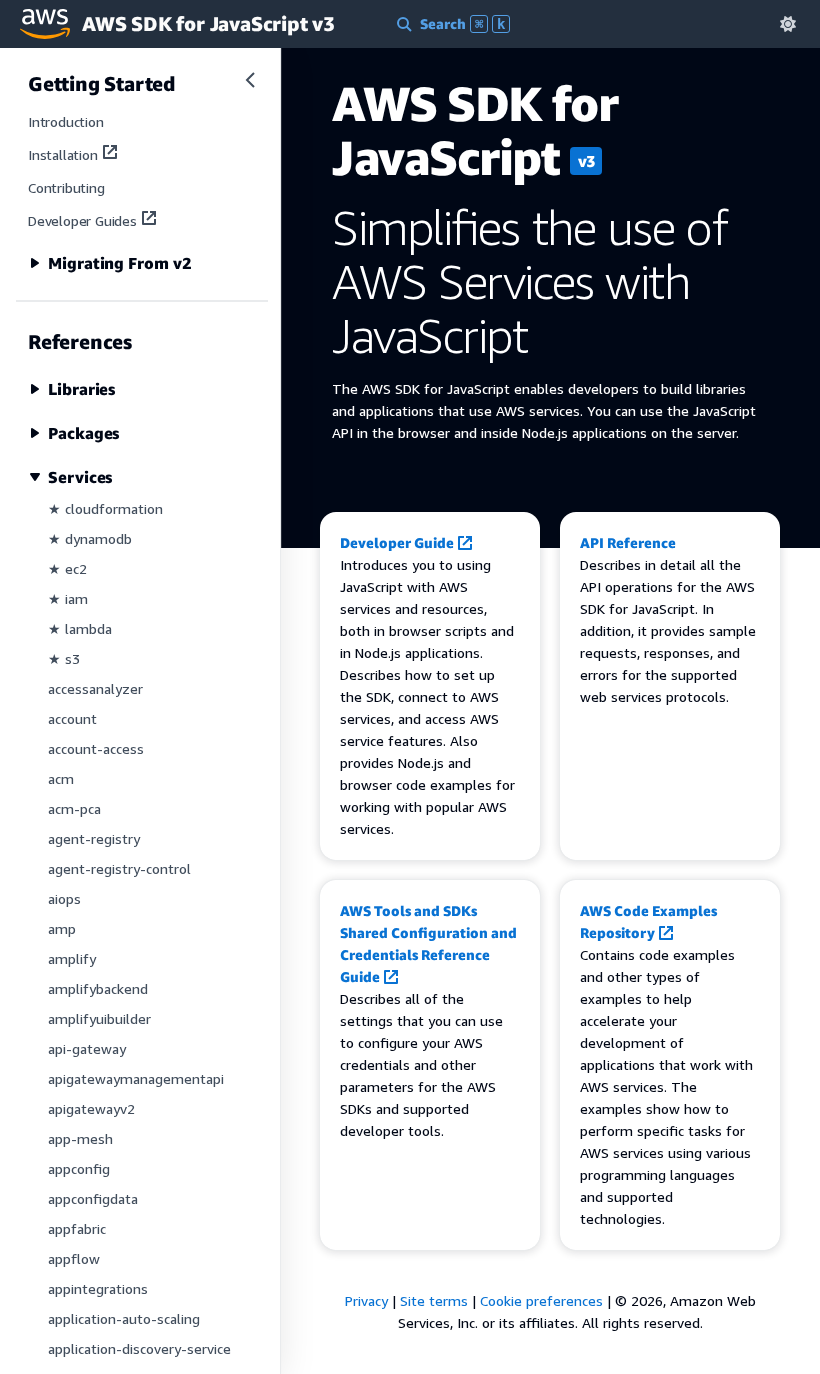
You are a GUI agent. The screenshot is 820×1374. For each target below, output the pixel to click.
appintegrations (98, 1288)
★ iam (68, 598)
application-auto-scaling (124, 1318)
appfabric (77, 1228)
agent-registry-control (119, 868)
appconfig (79, 1168)
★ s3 (64, 658)
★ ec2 (67, 568)
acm (61, 778)
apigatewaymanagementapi (136, 1078)
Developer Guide (397, 542)
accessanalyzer (95, 688)
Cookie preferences (541, 1300)
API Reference (628, 542)
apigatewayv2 (91, 1108)
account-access (96, 748)
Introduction (66, 121)
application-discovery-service (139, 1348)
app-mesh (80, 1138)
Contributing (66, 187)
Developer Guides (82, 220)
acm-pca (74, 808)
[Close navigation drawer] (250, 80)
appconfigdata (93, 1198)
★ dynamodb (90, 538)
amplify (72, 958)
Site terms (434, 1300)
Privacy (366, 1300)
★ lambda (80, 628)
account (72, 718)
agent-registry (94, 838)
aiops (64, 898)
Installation (63, 154)
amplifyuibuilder (99, 1018)
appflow (74, 1258)
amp (62, 928)
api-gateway (87, 1048)
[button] (788, 23)
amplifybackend (98, 988)
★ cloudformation (105, 508)
